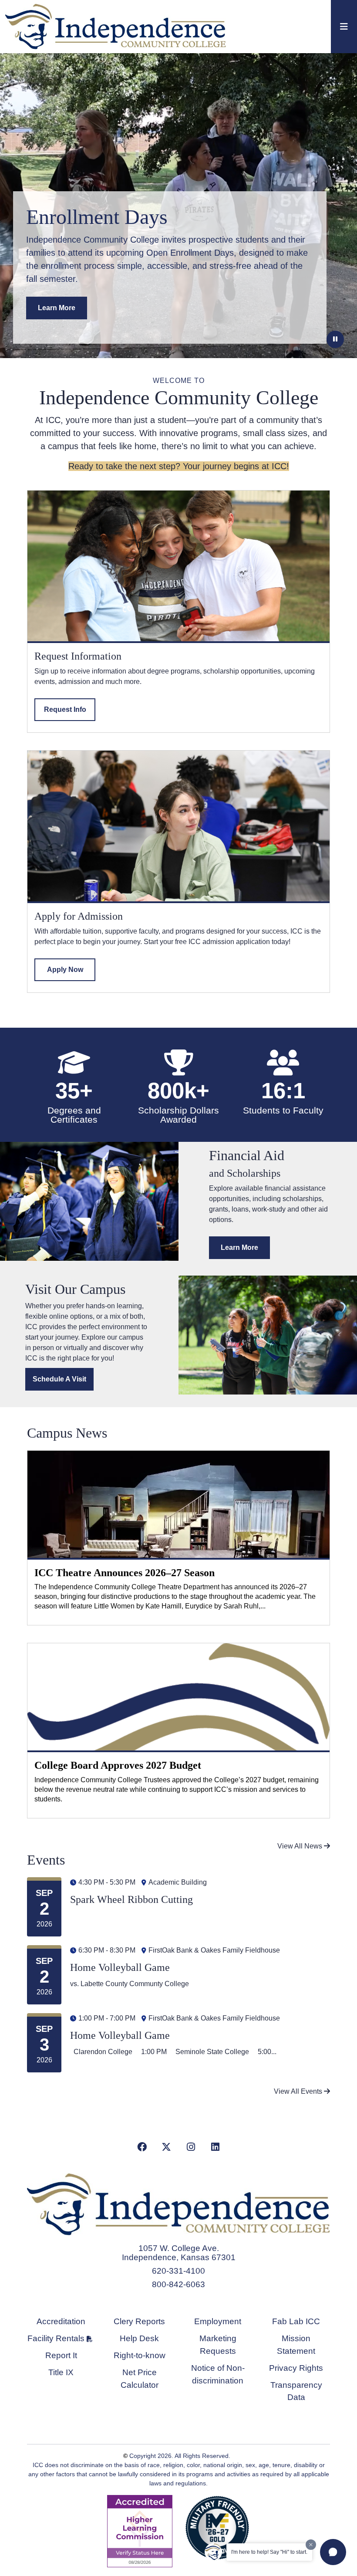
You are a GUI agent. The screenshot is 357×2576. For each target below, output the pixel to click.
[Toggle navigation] (344, 27)
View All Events (299, 2091)
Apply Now (65, 970)
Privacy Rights (296, 2368)
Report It (61, 2355)
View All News (301, 1846)
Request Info (65, 709)
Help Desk (139, 2338)
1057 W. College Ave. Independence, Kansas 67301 (179, 2253)
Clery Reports (139, 2321)
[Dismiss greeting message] (311, 2545)
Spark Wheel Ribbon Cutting (131, 1899)
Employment (218, 2321)
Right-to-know (140, 2355)
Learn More (57, 308)
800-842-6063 (178, 2284)
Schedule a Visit (59, 1379)
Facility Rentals (56, 2338)
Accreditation (61, 2321)
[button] (333, 2552)
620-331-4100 (178, 2271)
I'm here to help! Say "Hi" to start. (269, 2552)
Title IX (61, 2372)
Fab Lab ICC (296, 2321)
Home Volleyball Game (120, 1967)
